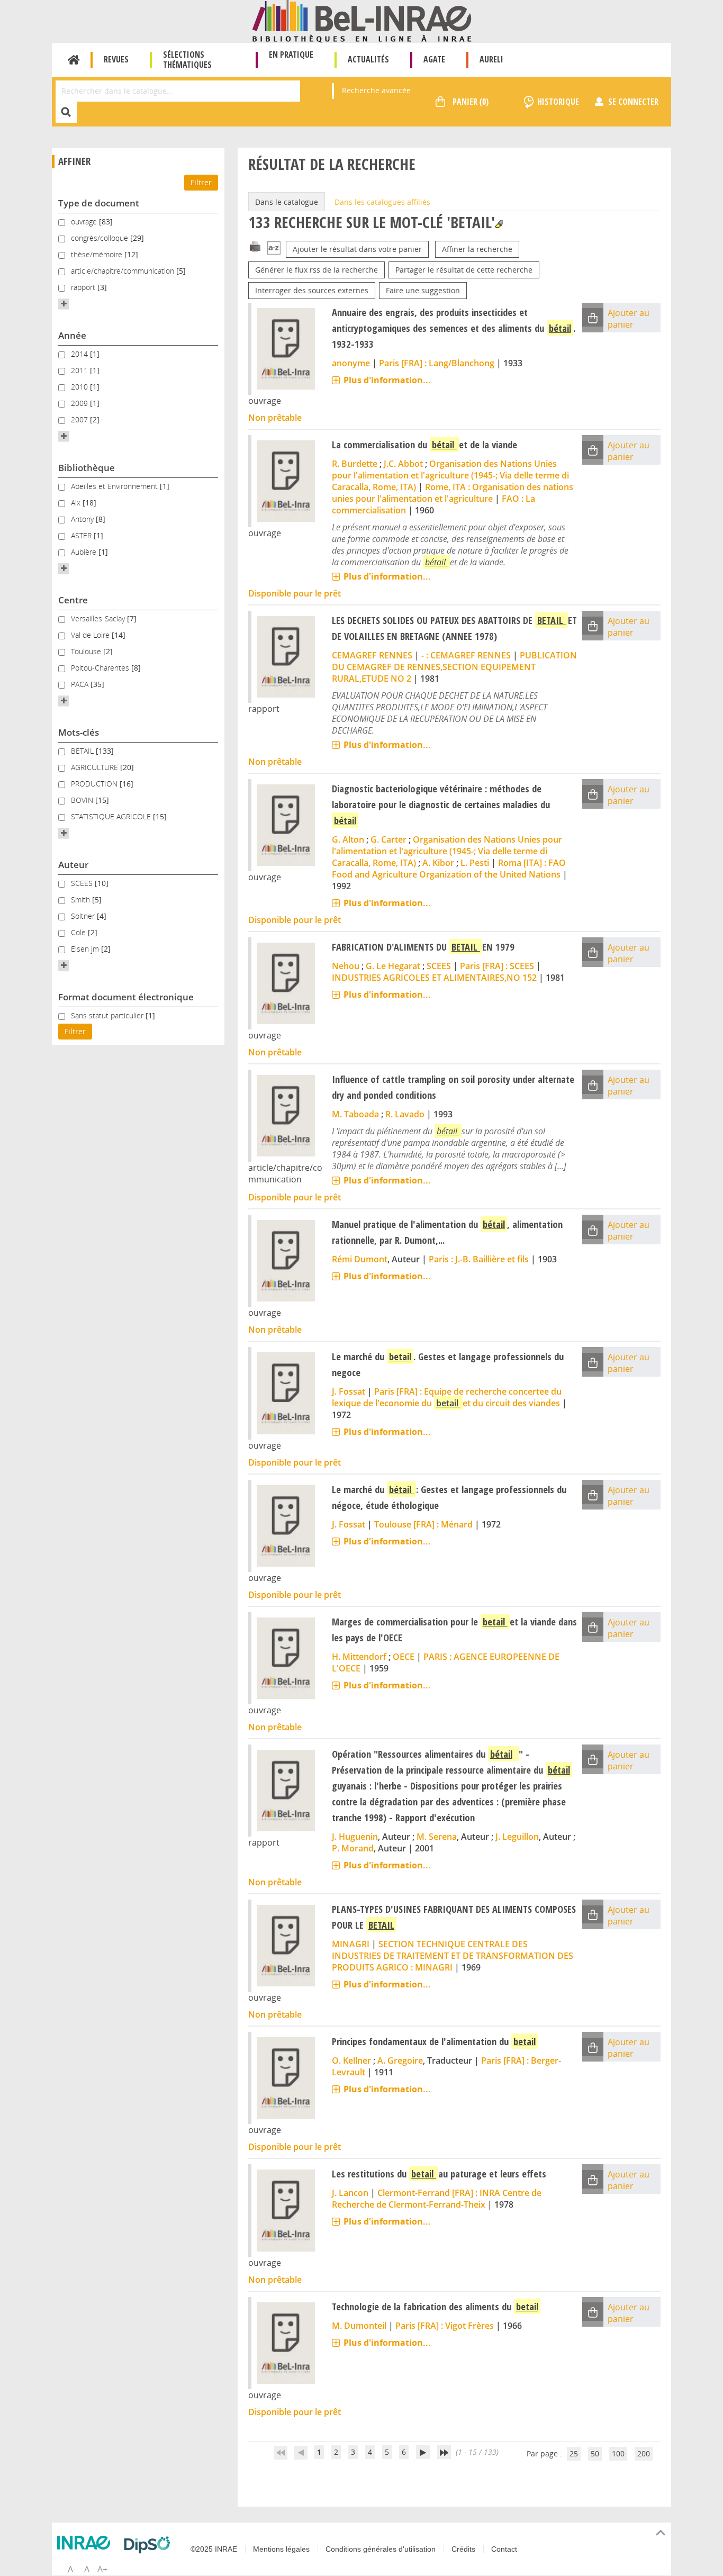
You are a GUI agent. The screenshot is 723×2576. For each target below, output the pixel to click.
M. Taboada (355, 1114)
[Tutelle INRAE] (86, 2543)
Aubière (85, 552)
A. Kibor (438, 863)
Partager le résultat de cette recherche (464, 270)
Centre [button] (73, 600)
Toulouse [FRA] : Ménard (423, 1524)
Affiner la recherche (477, 249)
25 (574, 2453)
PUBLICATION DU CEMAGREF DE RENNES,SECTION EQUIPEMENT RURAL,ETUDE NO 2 (454, 667)
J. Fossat (349, 1391)
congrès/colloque (101, 238)
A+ (102, 2569)
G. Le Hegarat (393, 966)
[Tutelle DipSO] (150, 2545)
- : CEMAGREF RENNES (466, 655)
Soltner (84, 916)
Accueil (74, 60)
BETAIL (83, 751)
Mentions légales (281, 2549)
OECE (404, 1657)
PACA (81, 684)
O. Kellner (351, 2060)
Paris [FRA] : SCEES (497, 966)
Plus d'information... (387, 380)
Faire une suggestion (423, 290)
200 (644, 2453)
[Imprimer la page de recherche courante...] (255, 246)
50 (595, 2453)
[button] (64, 304)
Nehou (346, 966)
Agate (434, 59)
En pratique (291, 55)
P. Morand (353, 1848)
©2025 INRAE (214, 2549)
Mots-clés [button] (79, 732)
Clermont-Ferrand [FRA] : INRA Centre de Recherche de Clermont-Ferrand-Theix (437, 2199)
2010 (80, 387)
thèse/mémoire (98, 254)
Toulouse (87, 651)
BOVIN (83, 800)
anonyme (351, 363)
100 (618, 2453)
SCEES (83, 883)
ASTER (82, 535)
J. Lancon (350, 2193)
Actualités (368, 59)
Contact (504, 2549)
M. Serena (437, 1837)
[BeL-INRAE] (362, 20)
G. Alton (348, 839)
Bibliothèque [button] (87, 468)
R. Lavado (405, 1114)
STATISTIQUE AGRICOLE (112, 816)
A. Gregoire (400, 2060)
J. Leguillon (517, 1837)
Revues (116, 59)
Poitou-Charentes (101, 668)
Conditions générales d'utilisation (381, 2549)
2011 (80, 370)
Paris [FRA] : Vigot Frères (445, 2326)
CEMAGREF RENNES (372, 655)
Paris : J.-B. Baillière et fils (479, 1259)
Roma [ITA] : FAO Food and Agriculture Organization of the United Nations (449, 869)
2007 (80, 419)
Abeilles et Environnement (115, 486)
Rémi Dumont (360, 1259)
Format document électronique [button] (126, 997)
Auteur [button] (73, 865)
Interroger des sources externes (312, 290)
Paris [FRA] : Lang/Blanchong (437, 363)
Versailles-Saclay (99, 618)
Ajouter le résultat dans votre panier (357, 249)
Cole (79, 932)
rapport (84, 287)
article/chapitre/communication (124, 271)
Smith (82, 900)
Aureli (491, 59)
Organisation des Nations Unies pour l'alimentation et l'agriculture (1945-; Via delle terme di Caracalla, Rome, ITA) (450, 475)
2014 (80, 354)
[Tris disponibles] (274, 249)
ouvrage (85, 222)
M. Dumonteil (359, 2326)
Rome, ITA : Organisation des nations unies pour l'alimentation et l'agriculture (453, 493)
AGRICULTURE (96, 767)
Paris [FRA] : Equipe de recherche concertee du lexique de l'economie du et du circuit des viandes (447, 1397)
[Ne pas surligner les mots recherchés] (499, 224)
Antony (83, 519)
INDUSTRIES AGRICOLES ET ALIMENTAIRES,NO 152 (434, 978)
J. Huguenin (355, 1837)
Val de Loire (91, 635)
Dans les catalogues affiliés (382, 202)
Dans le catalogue (287, 202)
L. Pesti (475, 863)
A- (72, 2569)
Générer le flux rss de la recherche (317, 270)
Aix (77, 503)
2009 (80, 403)
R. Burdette (355, 464)
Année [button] (72, 335)
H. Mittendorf (359, 1657)
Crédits (463, 2549)
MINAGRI (351, 1944)
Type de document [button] (99, 203)
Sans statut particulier (108, 1015)
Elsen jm (86, 949)
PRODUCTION (95, 784)
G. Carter (388, 839)
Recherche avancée (376, 90)
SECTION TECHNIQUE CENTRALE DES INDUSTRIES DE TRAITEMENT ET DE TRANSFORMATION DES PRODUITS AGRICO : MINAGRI (453, 1956)
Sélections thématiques (187, 60)
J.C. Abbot (403, 464)
